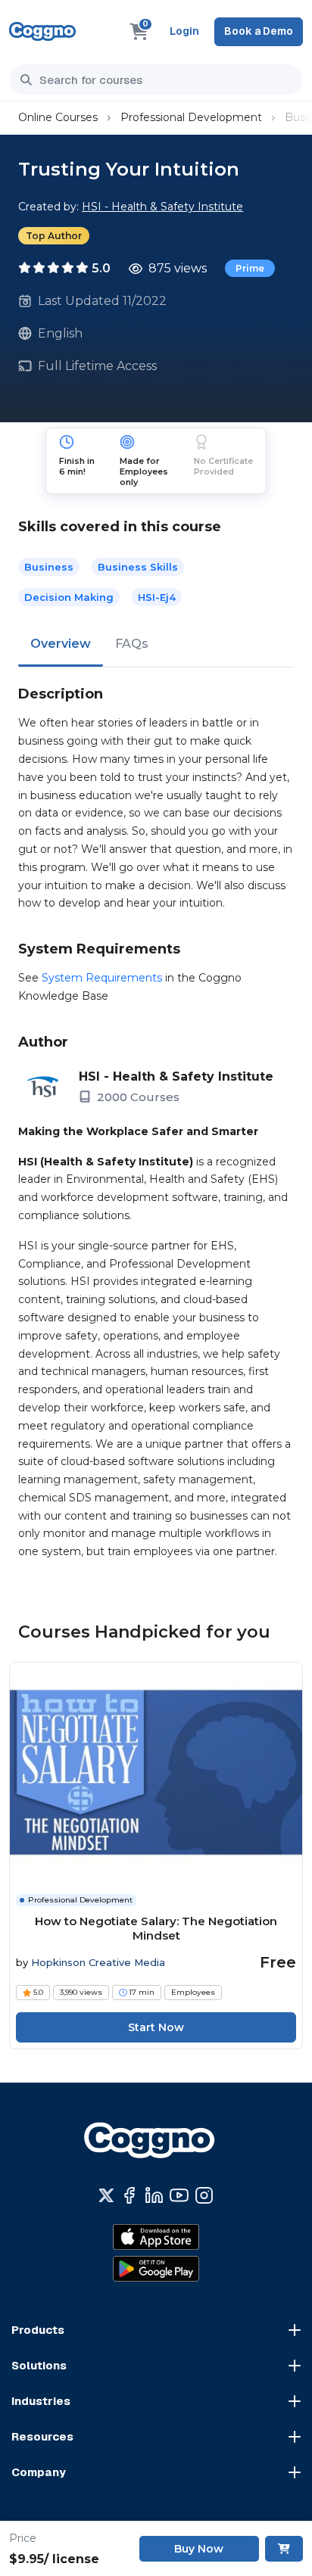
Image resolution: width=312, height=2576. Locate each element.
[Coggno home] (42, 31)
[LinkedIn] (154, 2195)
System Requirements (102, 978)
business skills (138, 567)
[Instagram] (204, 2195)
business (49, 567)
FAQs (132, 644)
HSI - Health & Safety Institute (162, 207)
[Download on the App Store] (156, 2237)
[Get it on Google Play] (156, 2269)
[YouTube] (179, 2195)
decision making (69, 597)
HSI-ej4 (157, 597)
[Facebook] (129, 2195)
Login (184, 31)
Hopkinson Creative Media (98, 1962)
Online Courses (58, 117)
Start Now (156, 2027)
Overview (61, 644)
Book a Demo (259, 31)
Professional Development (191, 117)
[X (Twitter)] (106, 2195)
